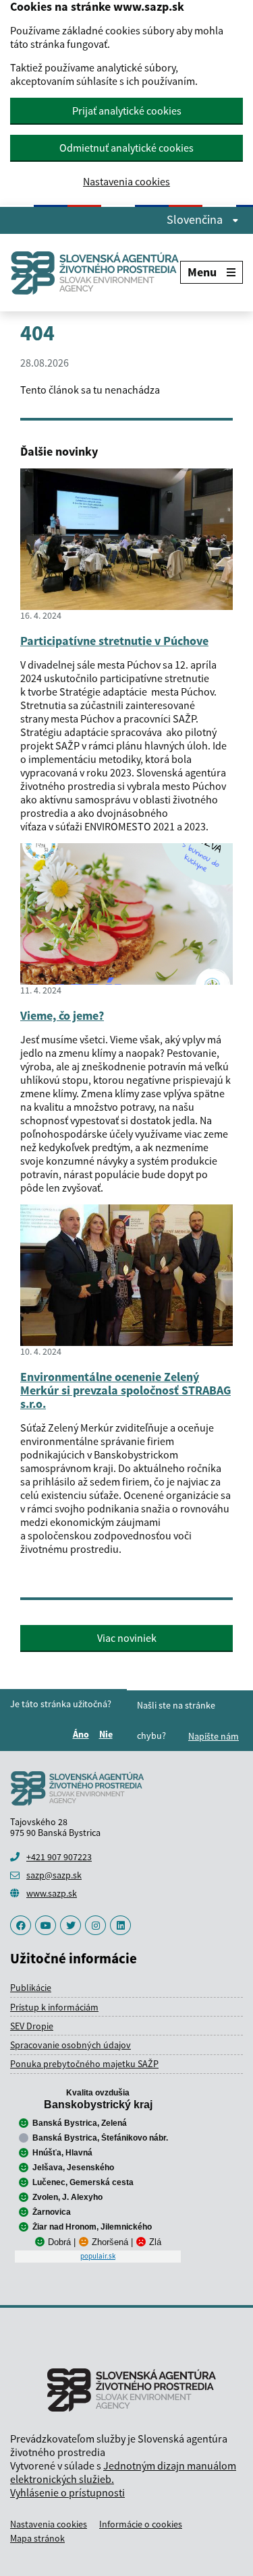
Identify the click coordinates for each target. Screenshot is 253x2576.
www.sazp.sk (52, 1893)
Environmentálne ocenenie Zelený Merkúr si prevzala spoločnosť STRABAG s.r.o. (125, 1390)
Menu (202, 272)
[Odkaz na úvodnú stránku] (95, 273)
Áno (83, 1734)
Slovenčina (196, 220)
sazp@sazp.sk (54, 1875)
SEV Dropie (32, 2026)
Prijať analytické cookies (127, 111)
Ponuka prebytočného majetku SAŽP (84, 2064)
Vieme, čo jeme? (62, 1015)
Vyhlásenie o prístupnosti (67, 2492)
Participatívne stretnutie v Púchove (114, 641)
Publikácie (31, 1988)
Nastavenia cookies (126, 182)
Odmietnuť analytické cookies (126, 148)
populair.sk (98, 2256)
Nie (108, 1734)
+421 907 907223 (59, 1857)
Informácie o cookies (141, 2524)
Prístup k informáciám (54, 2007)
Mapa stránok (37, 2538)
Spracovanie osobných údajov (71, 2045)
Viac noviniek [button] (127, 1638)
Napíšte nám (214, 1736)
